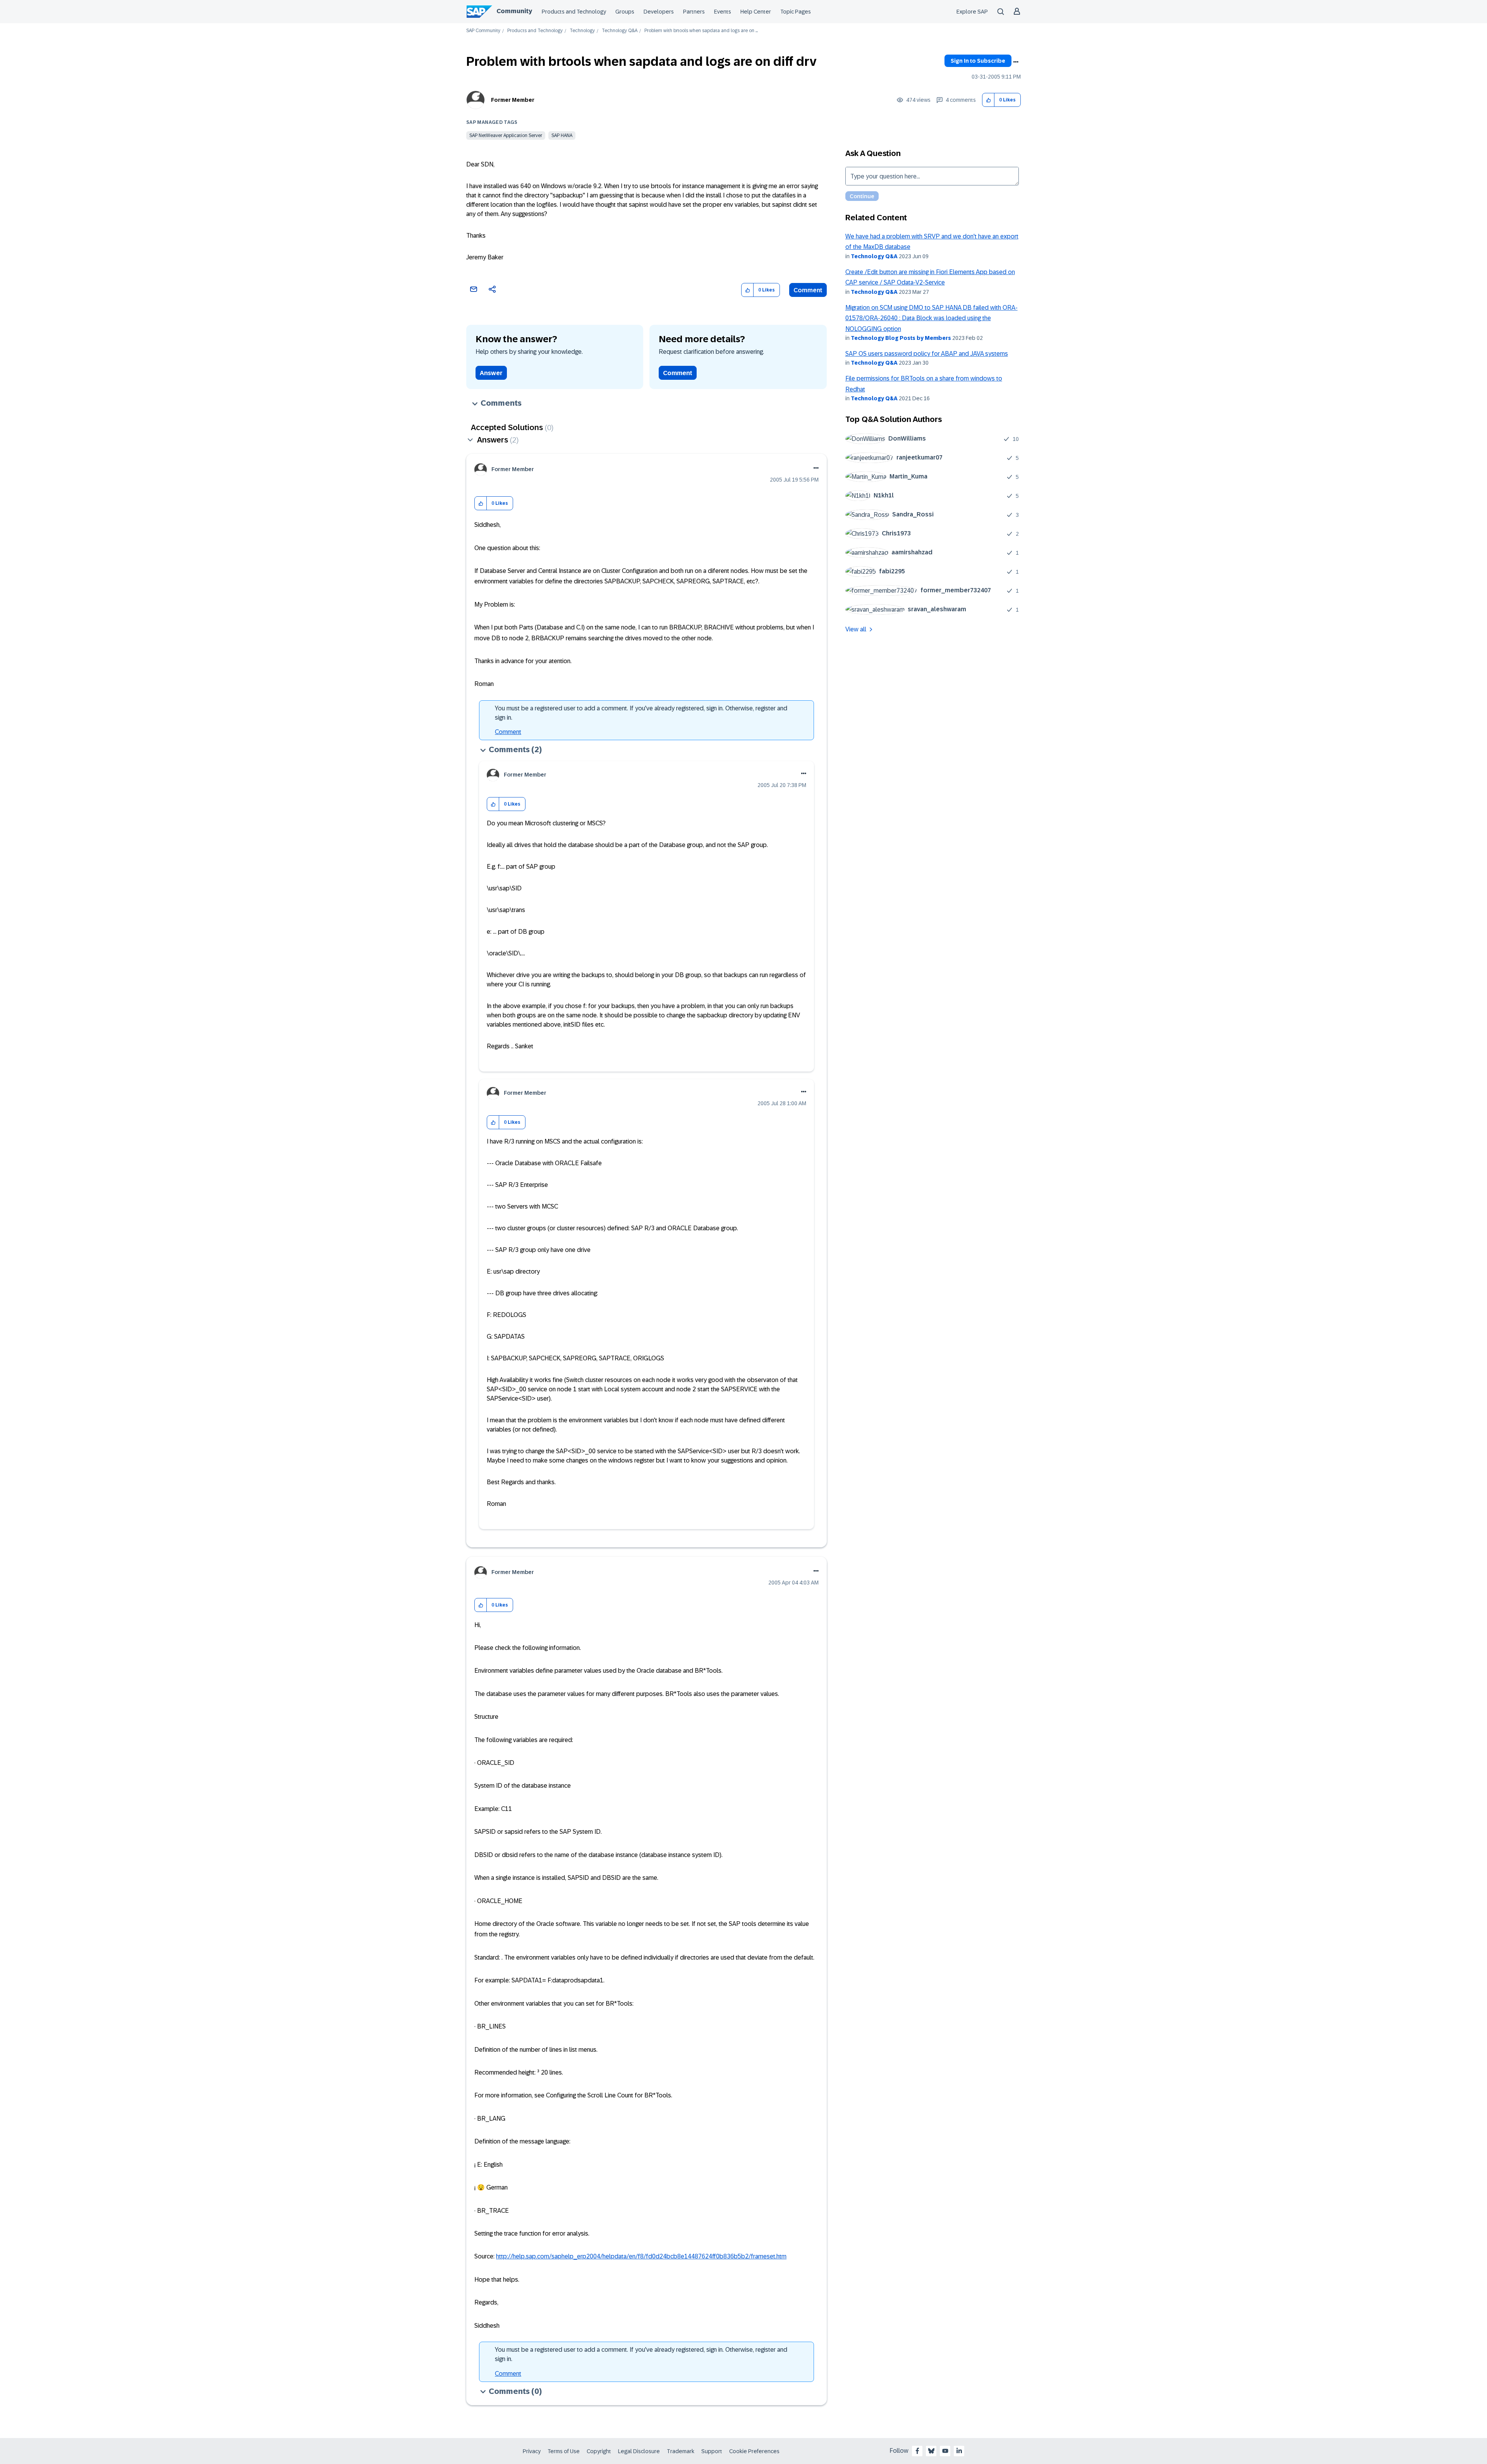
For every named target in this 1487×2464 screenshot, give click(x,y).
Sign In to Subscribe (978, 61)
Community (514, 11)
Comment (808, 290)
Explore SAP (972, 12)
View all (856, 629)
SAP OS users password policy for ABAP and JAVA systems (927, 354)
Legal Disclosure (639, 2451)
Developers (659, 12)
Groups (625, 12)
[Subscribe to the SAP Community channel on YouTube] (945, 2451)
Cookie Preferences (754, 2451)
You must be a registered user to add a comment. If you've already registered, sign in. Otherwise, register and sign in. (641, 713)
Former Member (513, 100)
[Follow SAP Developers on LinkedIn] (959, 2451)
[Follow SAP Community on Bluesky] (931, 2451)
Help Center (756, 12)
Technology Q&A (620, 31)
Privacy (532, 2451)
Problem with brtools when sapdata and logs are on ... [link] (701, 31)
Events (723, 12)
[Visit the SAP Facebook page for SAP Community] (917, 2451)
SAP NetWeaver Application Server (506, 135)
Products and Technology (574, 12)
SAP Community (483, 31)
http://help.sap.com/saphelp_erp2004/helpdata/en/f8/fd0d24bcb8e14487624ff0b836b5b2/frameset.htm (641, 2256)
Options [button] (1016, 62)
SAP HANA (562, 135)
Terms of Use (564, 2451)
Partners (694, 12)
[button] (988, 100)
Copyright (599, 2451)
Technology (582, 31)
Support (712, 2451)
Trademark (681, 2451)
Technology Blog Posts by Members (901, 338)
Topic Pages (796, 12)
